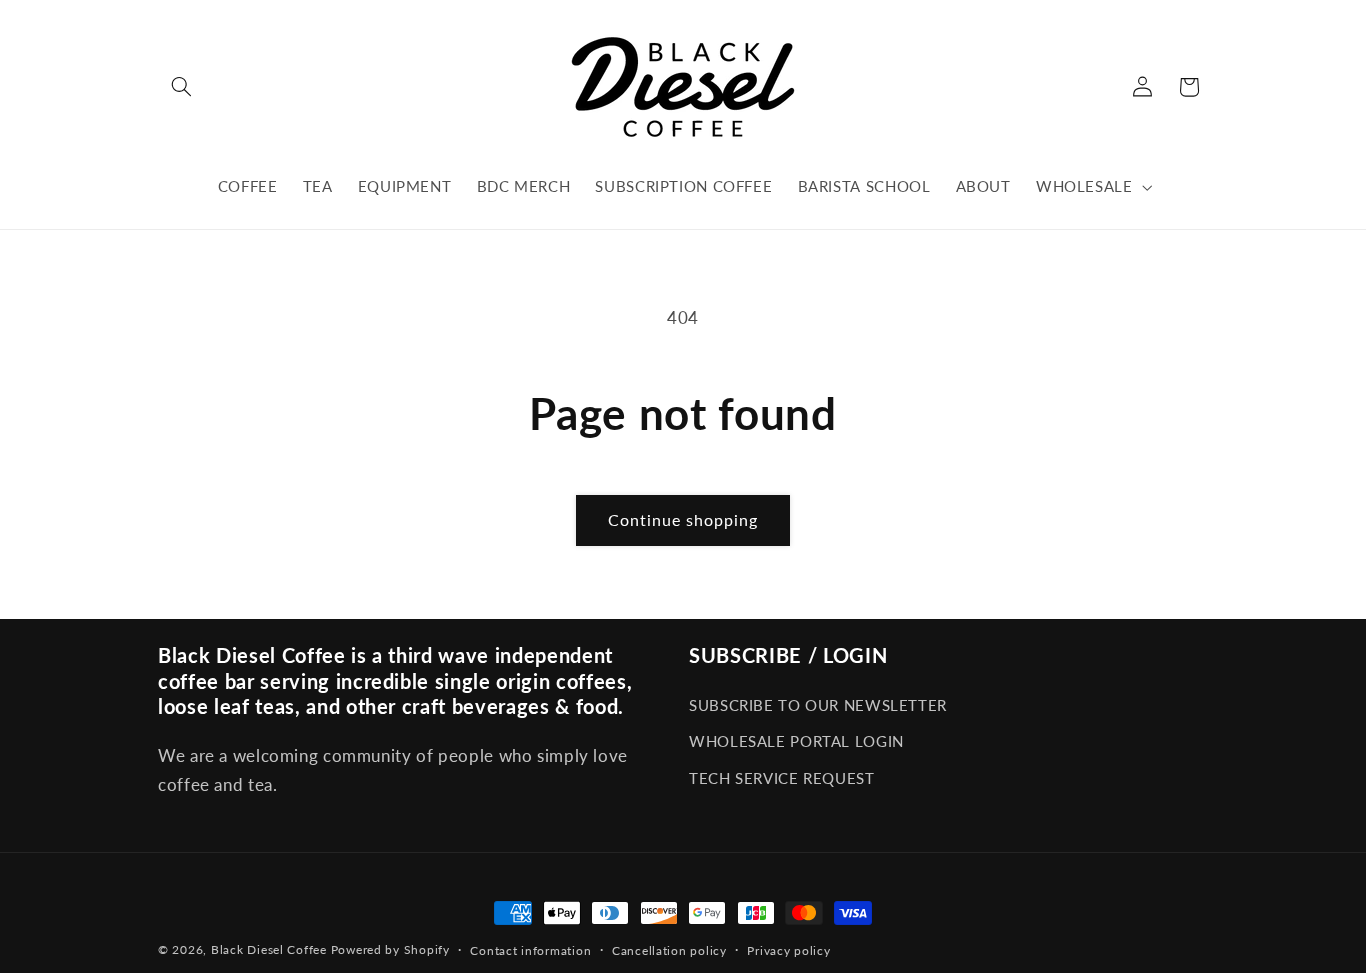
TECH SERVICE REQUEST (782, 778)
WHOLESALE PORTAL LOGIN (796, 741)
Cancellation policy (669, 950)
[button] (181, 87)
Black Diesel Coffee (269, 949)
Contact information (530, 950)
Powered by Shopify (390, 949)
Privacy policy (788, 950)
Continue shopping (683, 519)
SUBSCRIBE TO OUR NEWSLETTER (818, 705)
